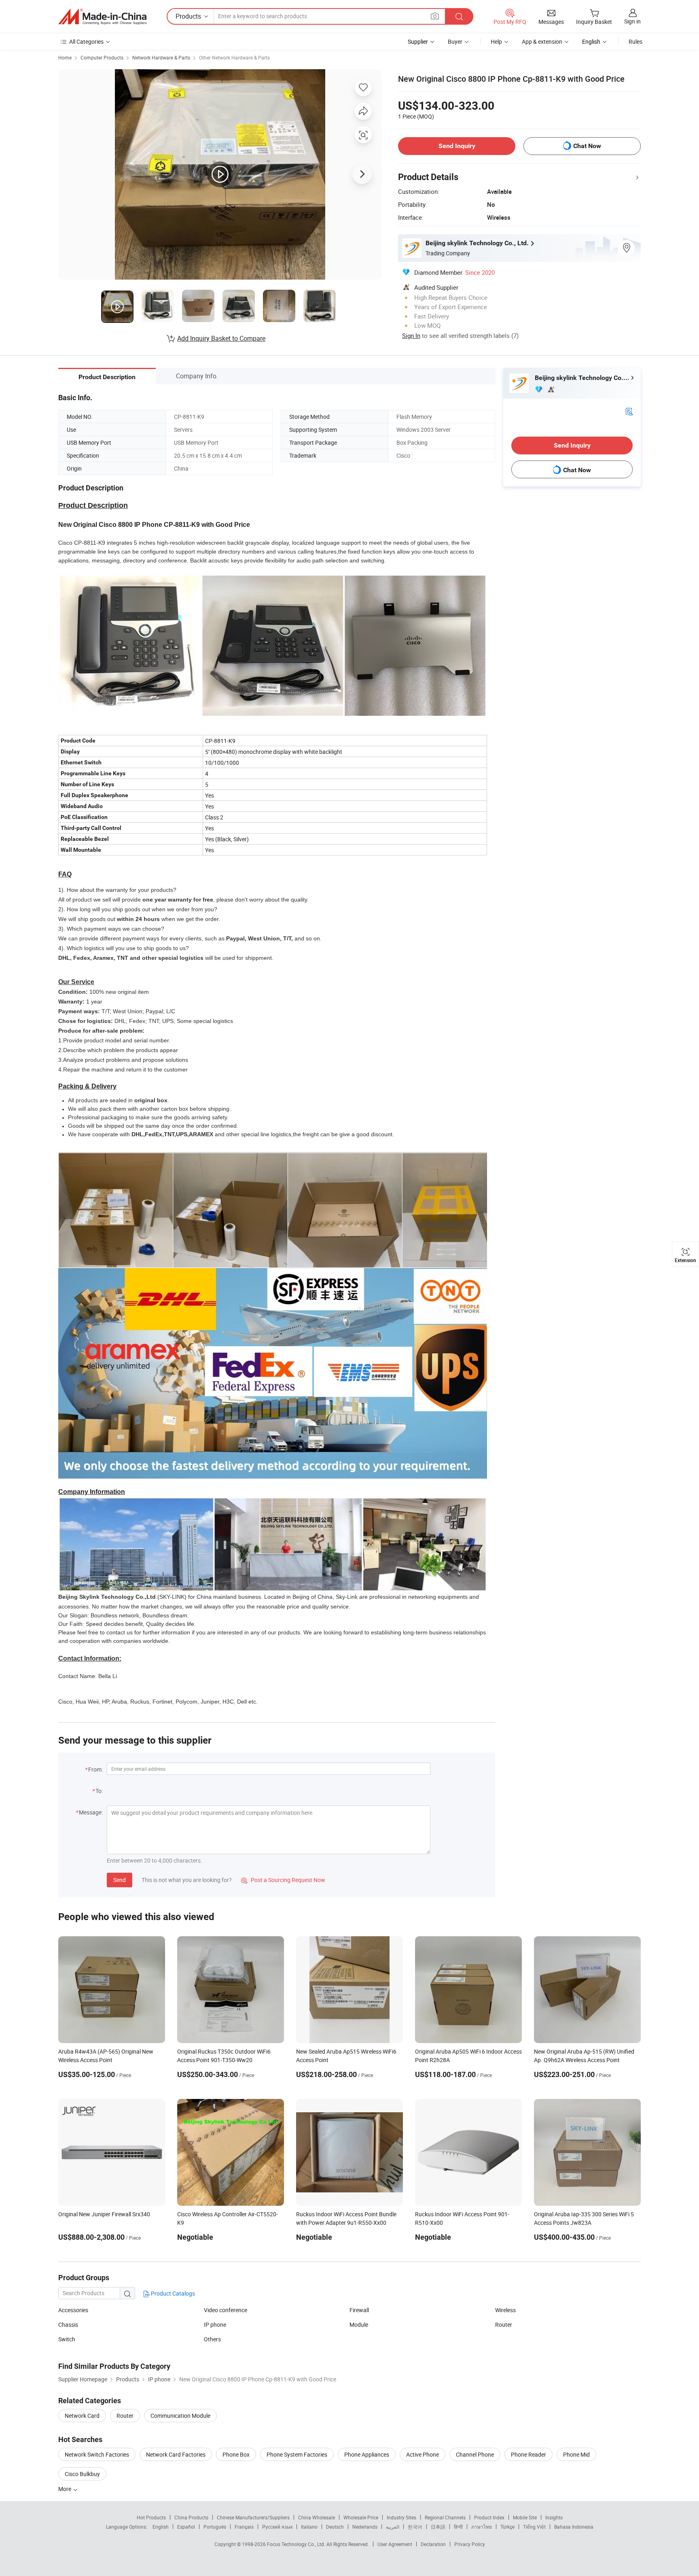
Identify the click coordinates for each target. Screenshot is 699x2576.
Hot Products (151, 2517)
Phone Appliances (367, 2454)
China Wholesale (317, 2517)
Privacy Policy (470, 2544)
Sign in (632, 21)
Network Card (82, 2416)
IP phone (215, 2325)
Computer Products (102, 57)
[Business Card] (629, 411)
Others (212, 2339)
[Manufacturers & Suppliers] (102, 17)
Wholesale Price (361, 2517)
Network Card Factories (176, 2454)
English (161, 2527)
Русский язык (277, 2527)
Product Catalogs (172, 2293)
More (65, 2489)
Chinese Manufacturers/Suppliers (253, 2517)
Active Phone (423, 2454)
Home (65, 57)
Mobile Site (525, 2517)
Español (186, 2527)
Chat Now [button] (587, 146)
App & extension (542, 41)
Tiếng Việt (534, 2527)
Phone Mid (576, 2454)
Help (496, 41)
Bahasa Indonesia (574, 2527)
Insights (554, 2517)
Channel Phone (475, 2454)
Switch (67, 2339)
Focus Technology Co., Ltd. (297, 2544)
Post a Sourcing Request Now (283, 1880)
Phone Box (236, 2454)
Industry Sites (401, 2517)
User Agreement (395, 2544)
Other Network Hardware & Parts (234, 57)
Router (504, 2325)
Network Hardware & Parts (161, 57)
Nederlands (365, 2527)
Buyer (455, 41)
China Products (191, 2517)
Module (359, 2325)
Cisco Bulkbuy (82, 2474)
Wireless (505, 2310)
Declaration (433, 2544)
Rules (635, 41)
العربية (393, 2527)
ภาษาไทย (482, 2527)
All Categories (86, 41)
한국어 (415, 2527)
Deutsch (335, 2527)
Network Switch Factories (97, 2454)
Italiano (309, 2527)
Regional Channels (445, 2517)
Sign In (411, 335)
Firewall (359, 2310)
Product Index (489, 2517)
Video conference (226, 2310)
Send (120, 1880)
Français (244, 2527)
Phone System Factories (297, 2454)
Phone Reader (528, 2454)
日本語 (438, 2527)
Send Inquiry (457, 146)
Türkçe (507, 2527)
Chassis (68, 2325)
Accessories (73, 2310)
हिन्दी (458, 2527)
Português (215, 2527)
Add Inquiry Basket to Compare (221, 338)
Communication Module (180, 2416)
